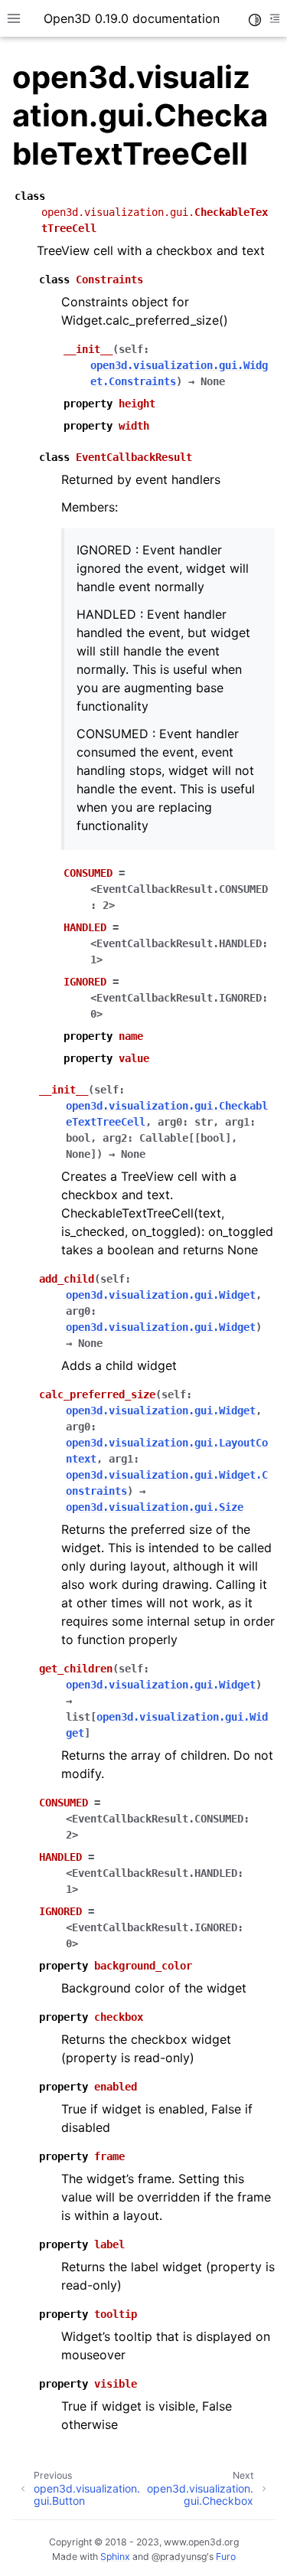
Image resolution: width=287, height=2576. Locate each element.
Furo (226, 2556)
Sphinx (115, 2556)
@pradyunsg (179, 2556)
